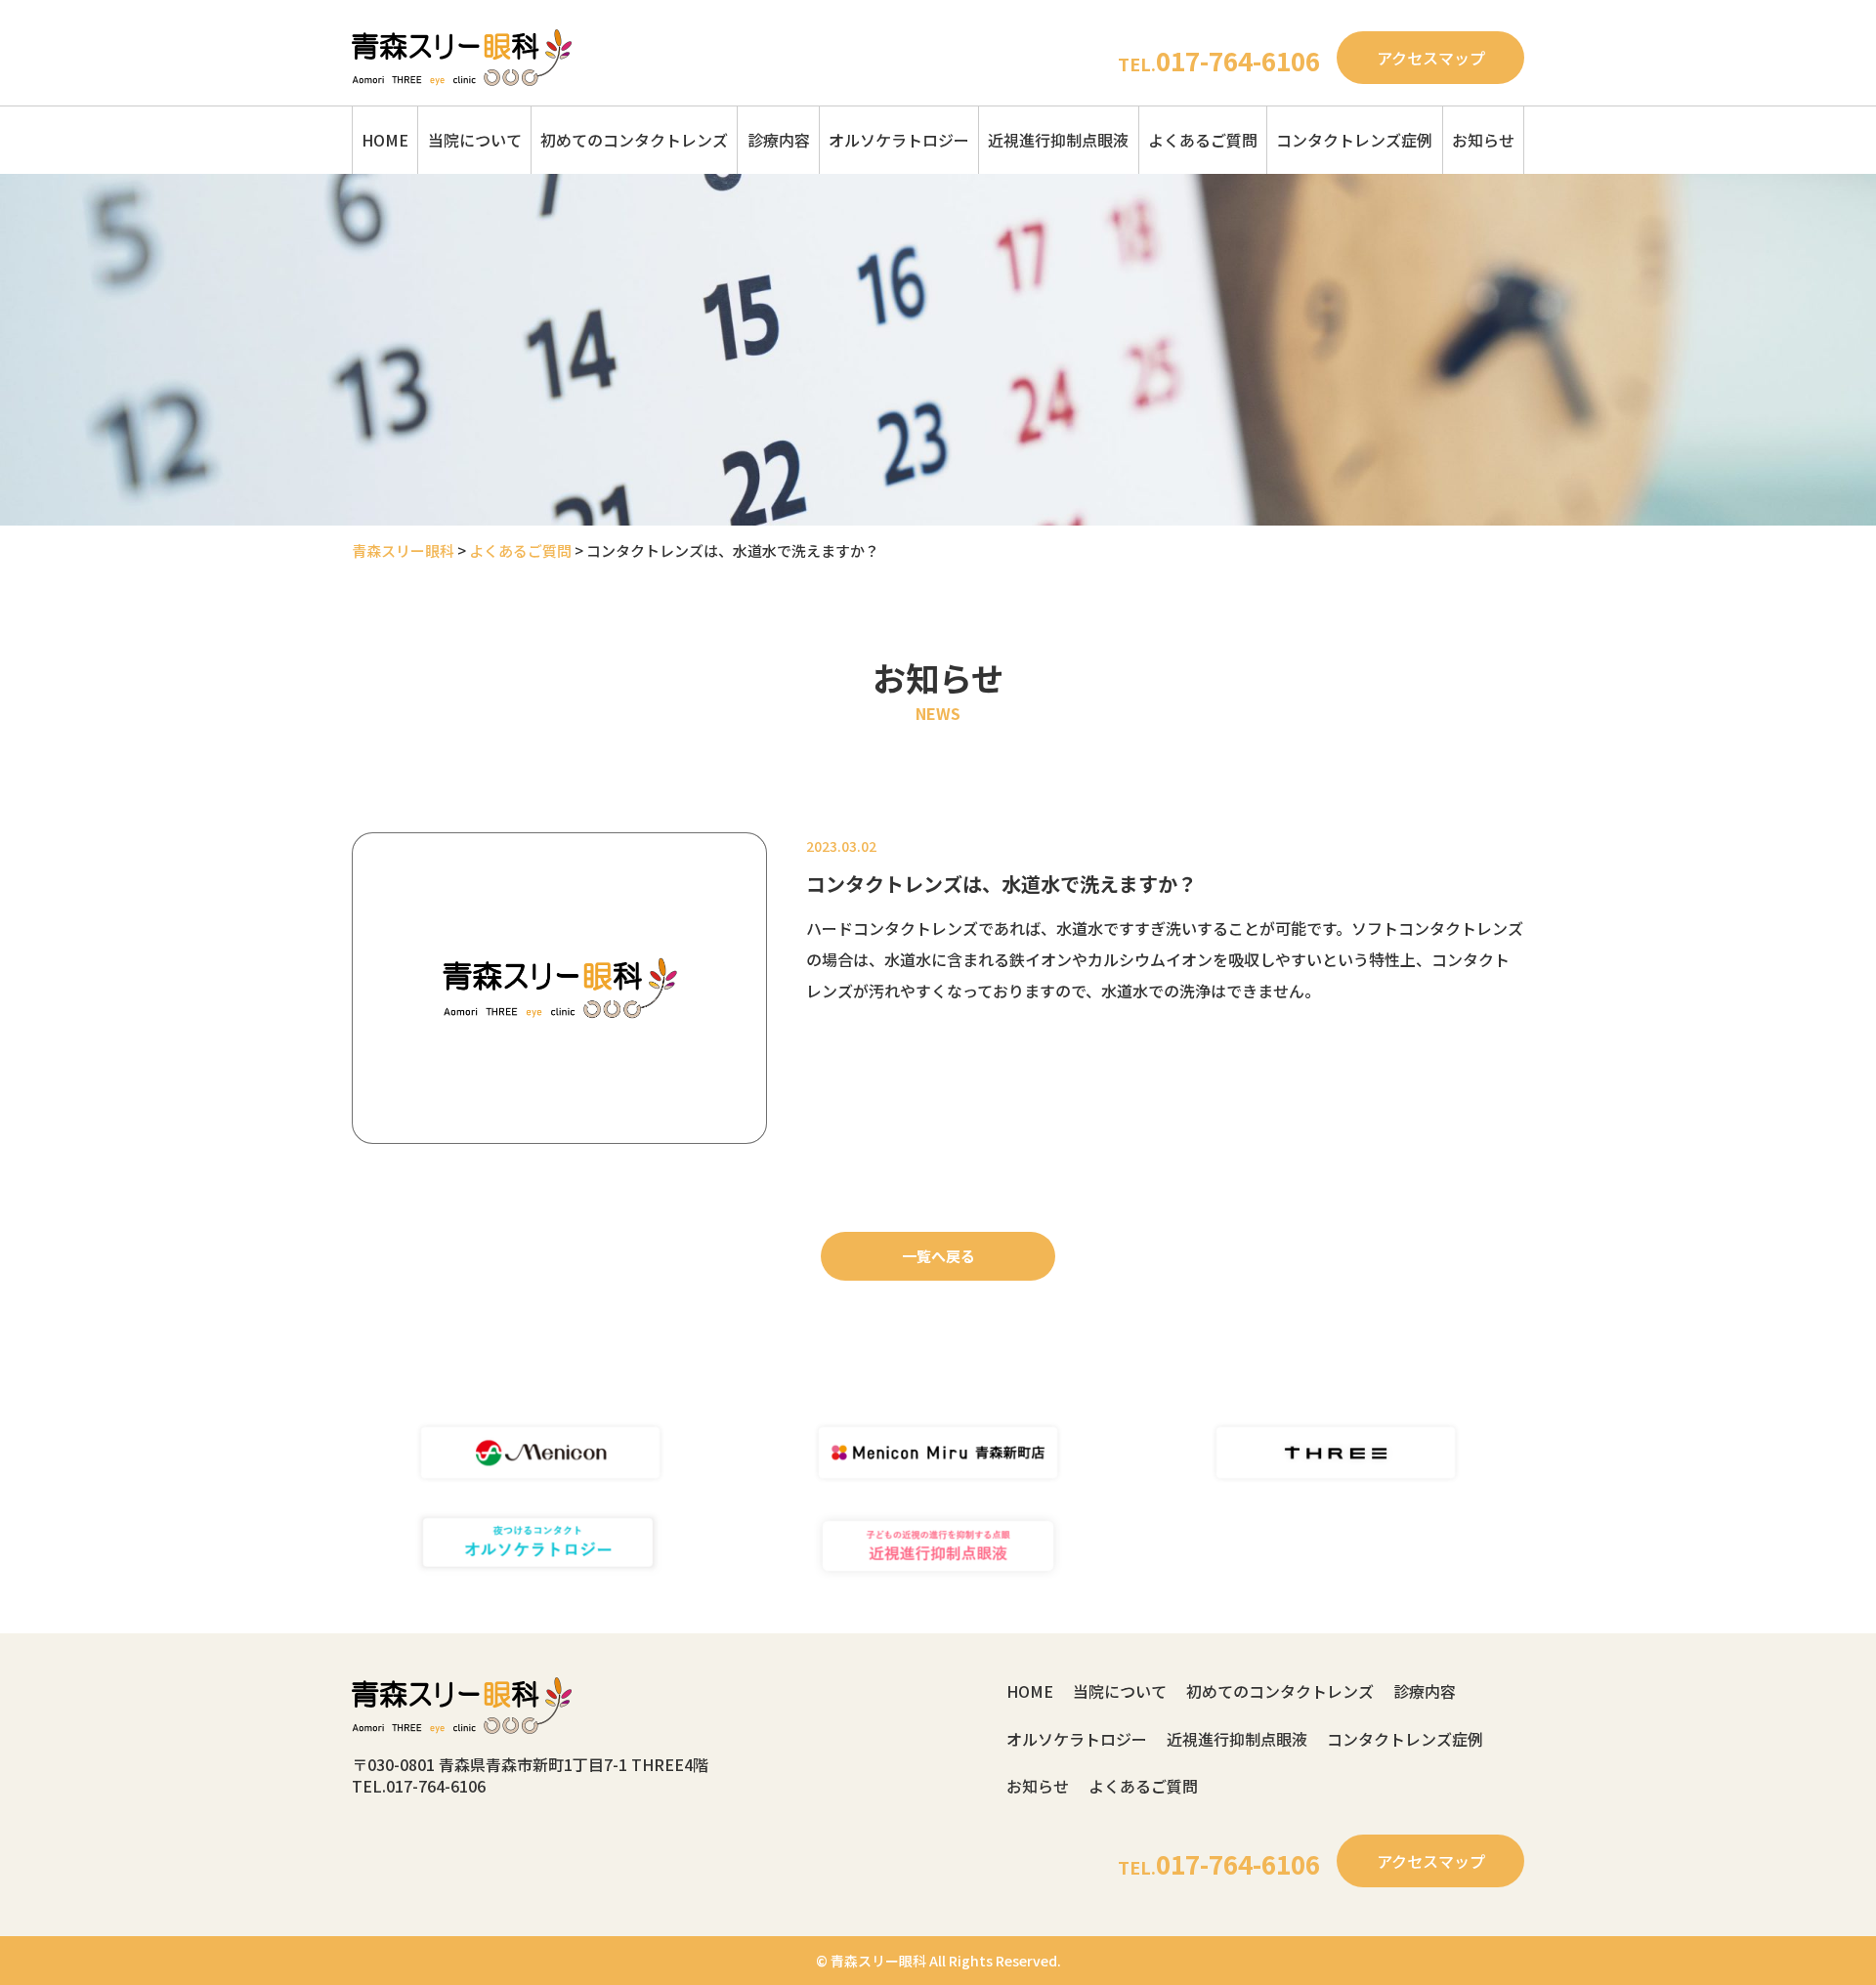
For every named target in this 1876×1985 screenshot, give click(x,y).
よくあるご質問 (1203, 140)
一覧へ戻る (938, 1256)
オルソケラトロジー (899, 140)
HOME (385, 140)
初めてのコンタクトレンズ (634, 140)
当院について (475, 140)
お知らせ (1483, 140)
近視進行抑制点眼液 (1058, 140)
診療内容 (779, 140)
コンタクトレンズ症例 (1354, 140)
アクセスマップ (1431, 58)
